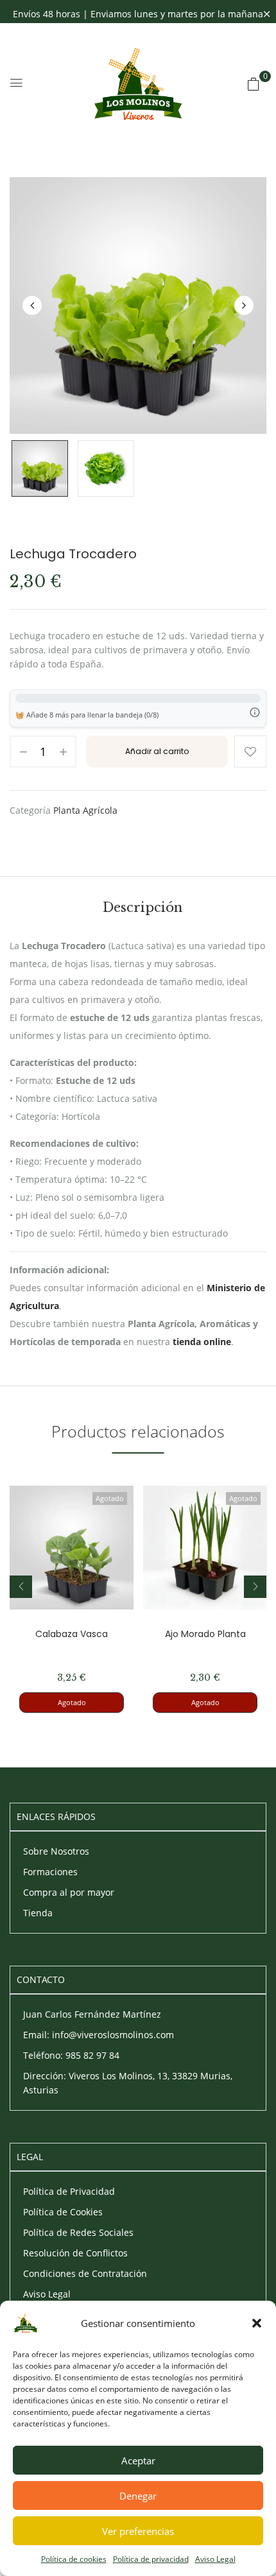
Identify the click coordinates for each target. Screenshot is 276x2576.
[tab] (142, 907)
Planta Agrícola (85, 810)
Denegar (138, 2496)
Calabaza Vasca (72, 1634)
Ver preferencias (138, 2531)
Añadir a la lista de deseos (250, 751)
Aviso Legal (215, 2559)
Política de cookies (74, 2559)
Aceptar (138, 2460)
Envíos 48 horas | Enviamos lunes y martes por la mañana (138, 14)
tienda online (202, 1342)
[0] (254, 84)
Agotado (72, 1702)
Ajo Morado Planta (205, 1634)
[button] (257, 2323)
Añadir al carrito (157, 751)
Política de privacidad (151, 2559)
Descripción (142, 907)
